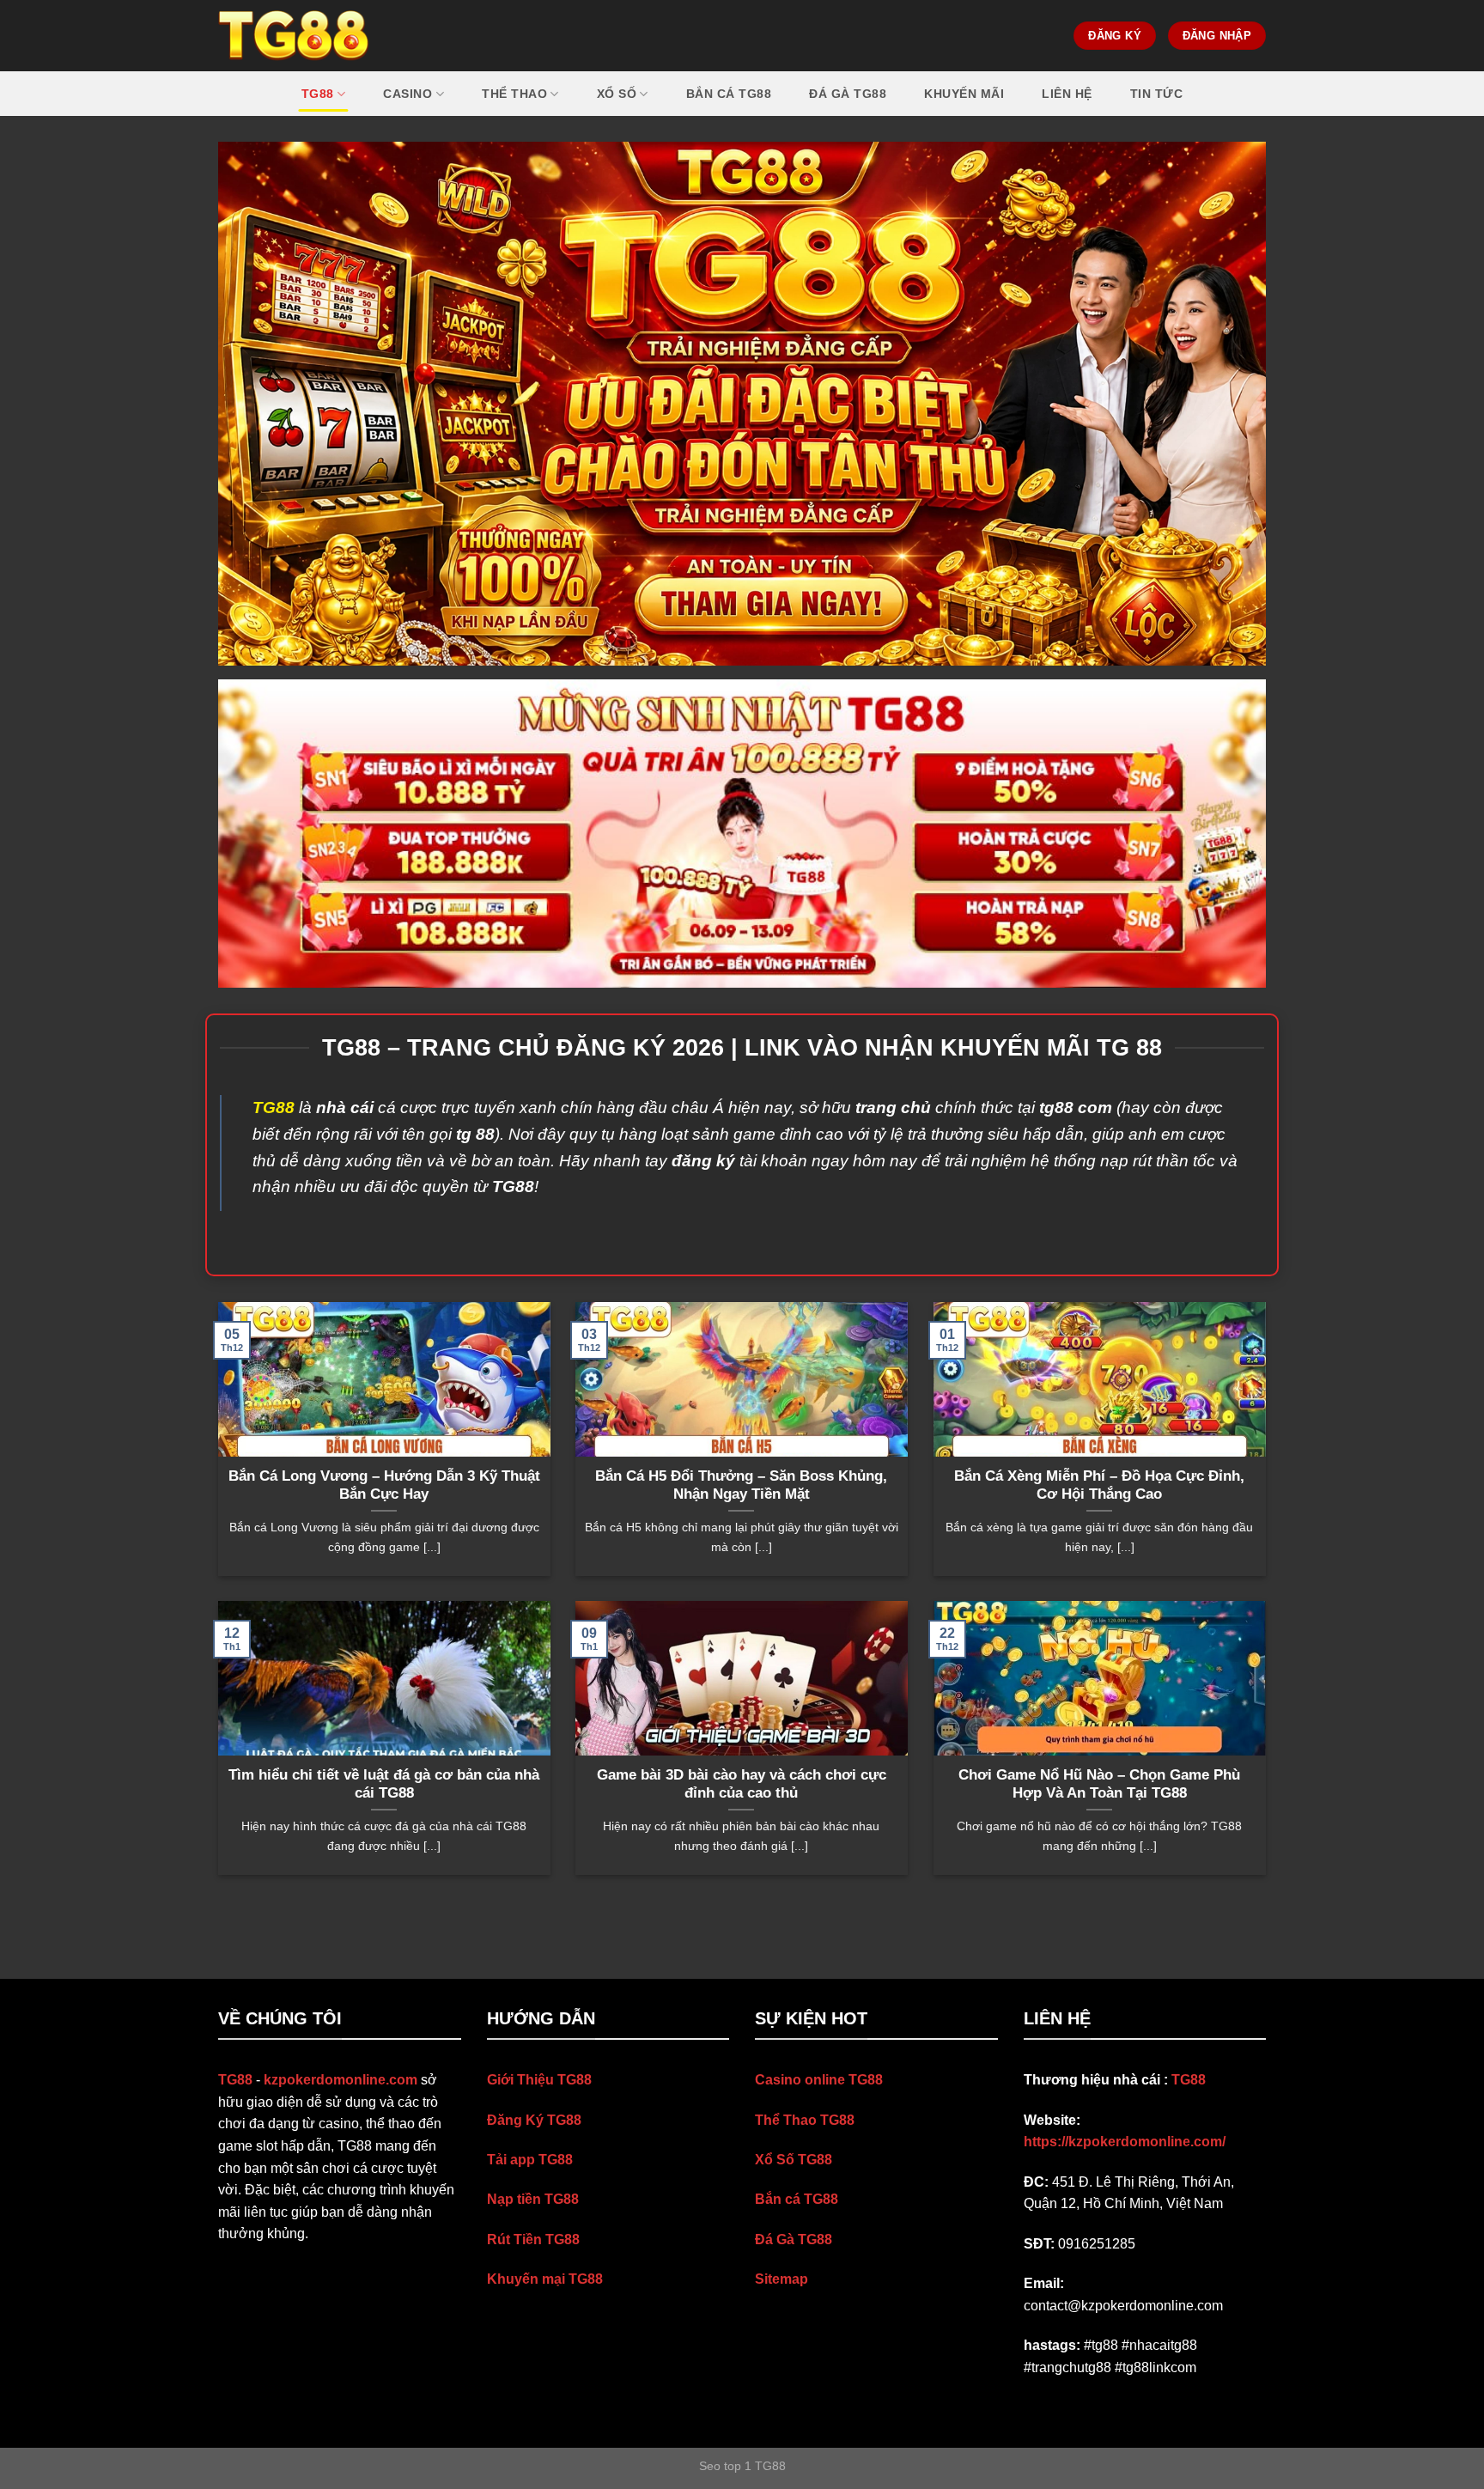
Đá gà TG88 (848, 94)
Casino (407, 94)
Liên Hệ (1067, 94)
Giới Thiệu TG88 (539, 2080)
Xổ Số (617, 94)
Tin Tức (1157, 94)
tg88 (318, 94)
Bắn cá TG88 (729, 94)
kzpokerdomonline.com (341, 2080)
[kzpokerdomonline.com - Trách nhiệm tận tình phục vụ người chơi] (294, 36)
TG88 (1189, 2080)
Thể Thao (514, 94)
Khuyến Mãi (964, 94)
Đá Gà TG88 (794, 2239)
